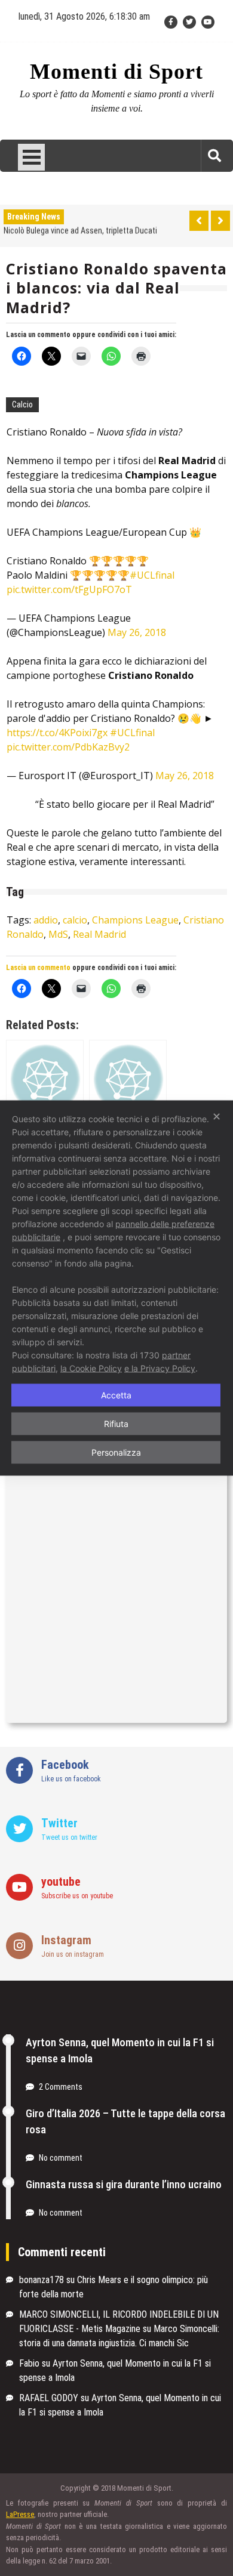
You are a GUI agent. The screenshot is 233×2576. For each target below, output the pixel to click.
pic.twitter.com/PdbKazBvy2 (68, 747)
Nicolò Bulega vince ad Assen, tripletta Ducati (80, 230)
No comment (61, 2158)
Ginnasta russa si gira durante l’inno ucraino (124, 2184)
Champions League (135, 920)
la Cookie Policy (91, 1368)
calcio (75, 920)
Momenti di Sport (116, 72)
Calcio (22, 404)
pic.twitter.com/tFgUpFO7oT (69, 589)
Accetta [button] (116, 1395)
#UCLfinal (152, 575)
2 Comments (61, 2087)
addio (46, 920)
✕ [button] (217, 1116)
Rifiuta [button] (116, 1424)
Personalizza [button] (116, 1452)
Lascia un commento (38, 335)
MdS (58, 934)
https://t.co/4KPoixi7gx (57, 733)
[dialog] (116, 1288)
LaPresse (20, 2514)
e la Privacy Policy (160, 1368)
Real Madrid (99, 934)
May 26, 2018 (137, 632)
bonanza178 (42, 2280)
